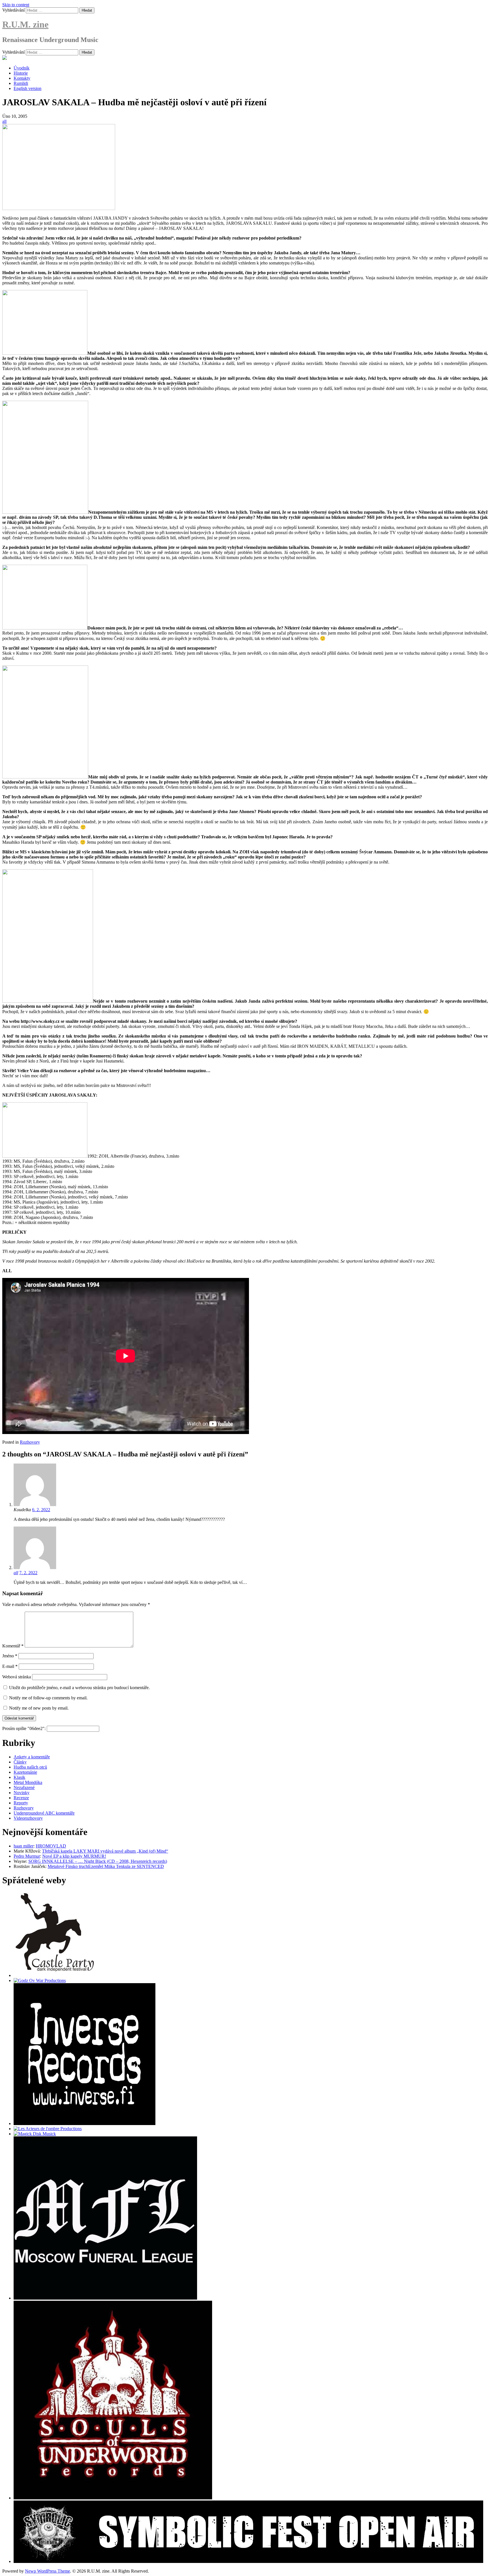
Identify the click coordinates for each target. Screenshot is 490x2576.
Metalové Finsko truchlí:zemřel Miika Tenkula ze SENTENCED (106, 1866)
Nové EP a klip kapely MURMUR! (74, 1856)
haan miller (24, 1846)
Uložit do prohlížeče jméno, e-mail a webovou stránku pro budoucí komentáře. (79, 1688)
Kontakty (22, 78)
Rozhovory (30, 1442)
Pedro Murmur (27, 1856)
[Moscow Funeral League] (105, 2298)
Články (20, 1762)
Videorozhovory (28, 1818)
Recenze (21, 1798)
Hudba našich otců (30, 1767)
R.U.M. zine (25, 24)
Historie (21, 73)
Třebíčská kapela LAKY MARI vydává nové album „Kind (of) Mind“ (105, 1851)
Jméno (10, 1656)
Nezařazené (24, 1787)
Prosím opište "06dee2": (25, 1728)
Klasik (19, 1777)
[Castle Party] (55, 1975)
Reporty (21, 1803)
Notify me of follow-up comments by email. (48, 1698)
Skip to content (16, 5)
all (4, 121)
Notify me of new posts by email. (39, 1708)
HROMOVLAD (51, 1846)
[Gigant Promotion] (35, 2134)
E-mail (10, 1666)
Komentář (13, 1646)
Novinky (22, 1793)
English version (28, 88)
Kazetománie (25, 1772)
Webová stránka (17, 1677)
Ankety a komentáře (32, 1757)
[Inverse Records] (85, 2123)
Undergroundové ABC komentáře (44, 1813)
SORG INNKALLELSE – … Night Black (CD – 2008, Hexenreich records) (98, 1861)
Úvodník (22, 68)
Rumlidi (21, 83)
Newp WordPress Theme (47, 2571)
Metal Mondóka (28, 1782)
